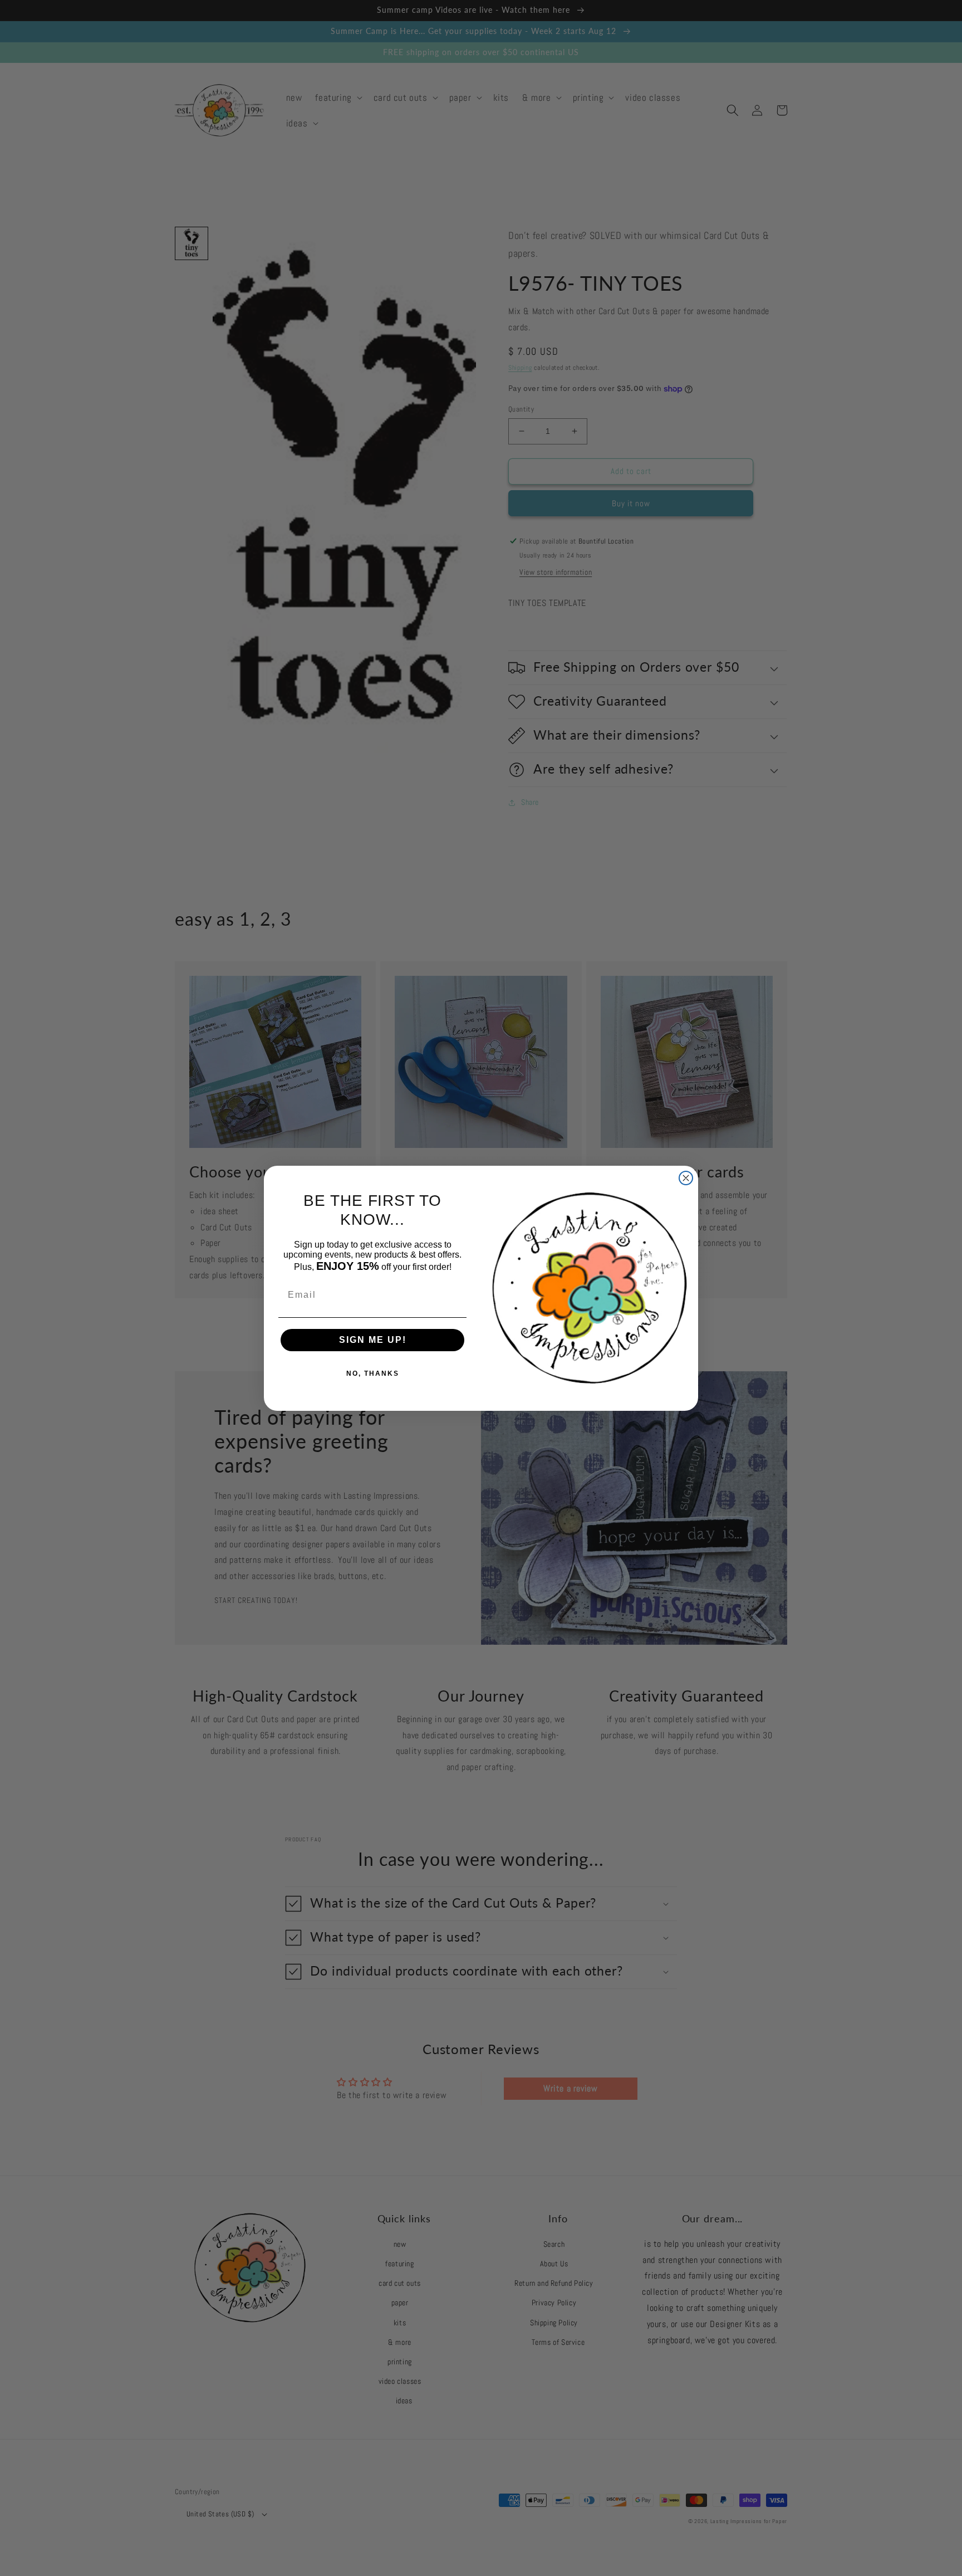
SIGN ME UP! (373, 1340)
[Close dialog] (686, 1178)
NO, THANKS (373, 1373)
